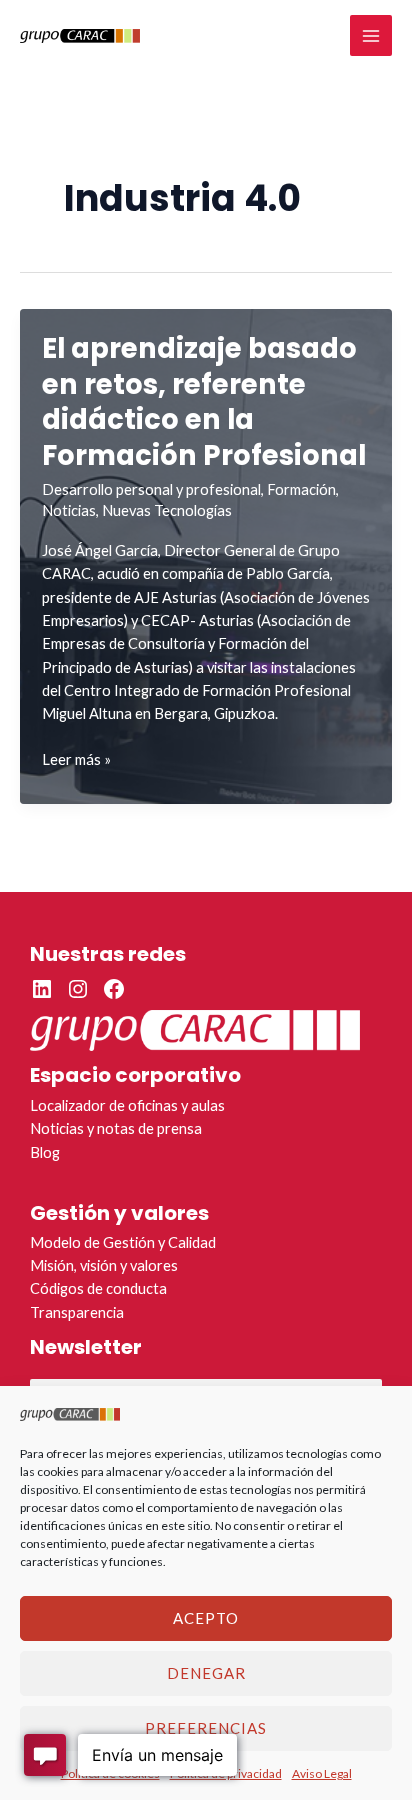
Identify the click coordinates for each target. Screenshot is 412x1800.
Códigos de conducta (98, 1288)
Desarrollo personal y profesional (151, 489)
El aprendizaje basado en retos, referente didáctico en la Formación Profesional (204, 402)
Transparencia (77, 1312)
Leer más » (76, 760)
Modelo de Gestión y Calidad (123, 1242)
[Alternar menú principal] (371, 36)
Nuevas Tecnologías (167, 510)
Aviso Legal (322, 1773)
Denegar (206, 1673)
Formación (301, 489)
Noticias (69, 510)
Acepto (206, 1618)
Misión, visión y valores (104, 1265)
